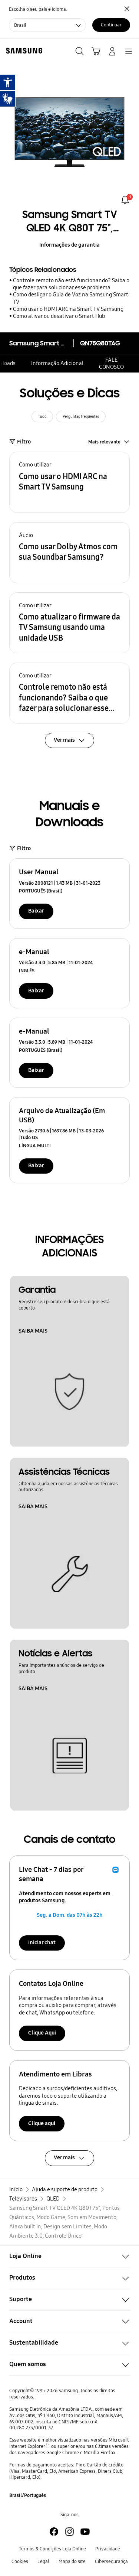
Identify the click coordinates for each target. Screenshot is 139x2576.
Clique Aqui (42, 2033)
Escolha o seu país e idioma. (38, 9)
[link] (125, 200)
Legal (43, 2561)
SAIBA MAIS (33, 1331)
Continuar (111, 25)
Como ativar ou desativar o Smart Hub (59, 316)
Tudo (42, 417)
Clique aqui (42, 2123)
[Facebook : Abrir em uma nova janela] (54, 2532)
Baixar (36, 911)
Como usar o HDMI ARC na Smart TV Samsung (68, 309)
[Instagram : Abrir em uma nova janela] (69, 2532)
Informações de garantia (69, 245)
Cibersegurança (111, 2561)
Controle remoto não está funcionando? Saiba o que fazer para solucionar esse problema (71, 284)
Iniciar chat (42, 1942)
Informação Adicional (57, 363)
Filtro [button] (24, 442)
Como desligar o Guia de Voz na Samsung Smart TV (71, 298)
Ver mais (64, 2157)
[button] (69, 482)
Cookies (20, 2561)
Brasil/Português (28, 2495)
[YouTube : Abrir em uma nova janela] (85, 2532)
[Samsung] (23, 51)
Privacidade (108, 2549)
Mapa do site (72, 2561)
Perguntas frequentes (81, 417)
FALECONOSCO (111, 363)
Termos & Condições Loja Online (52, 2549)
